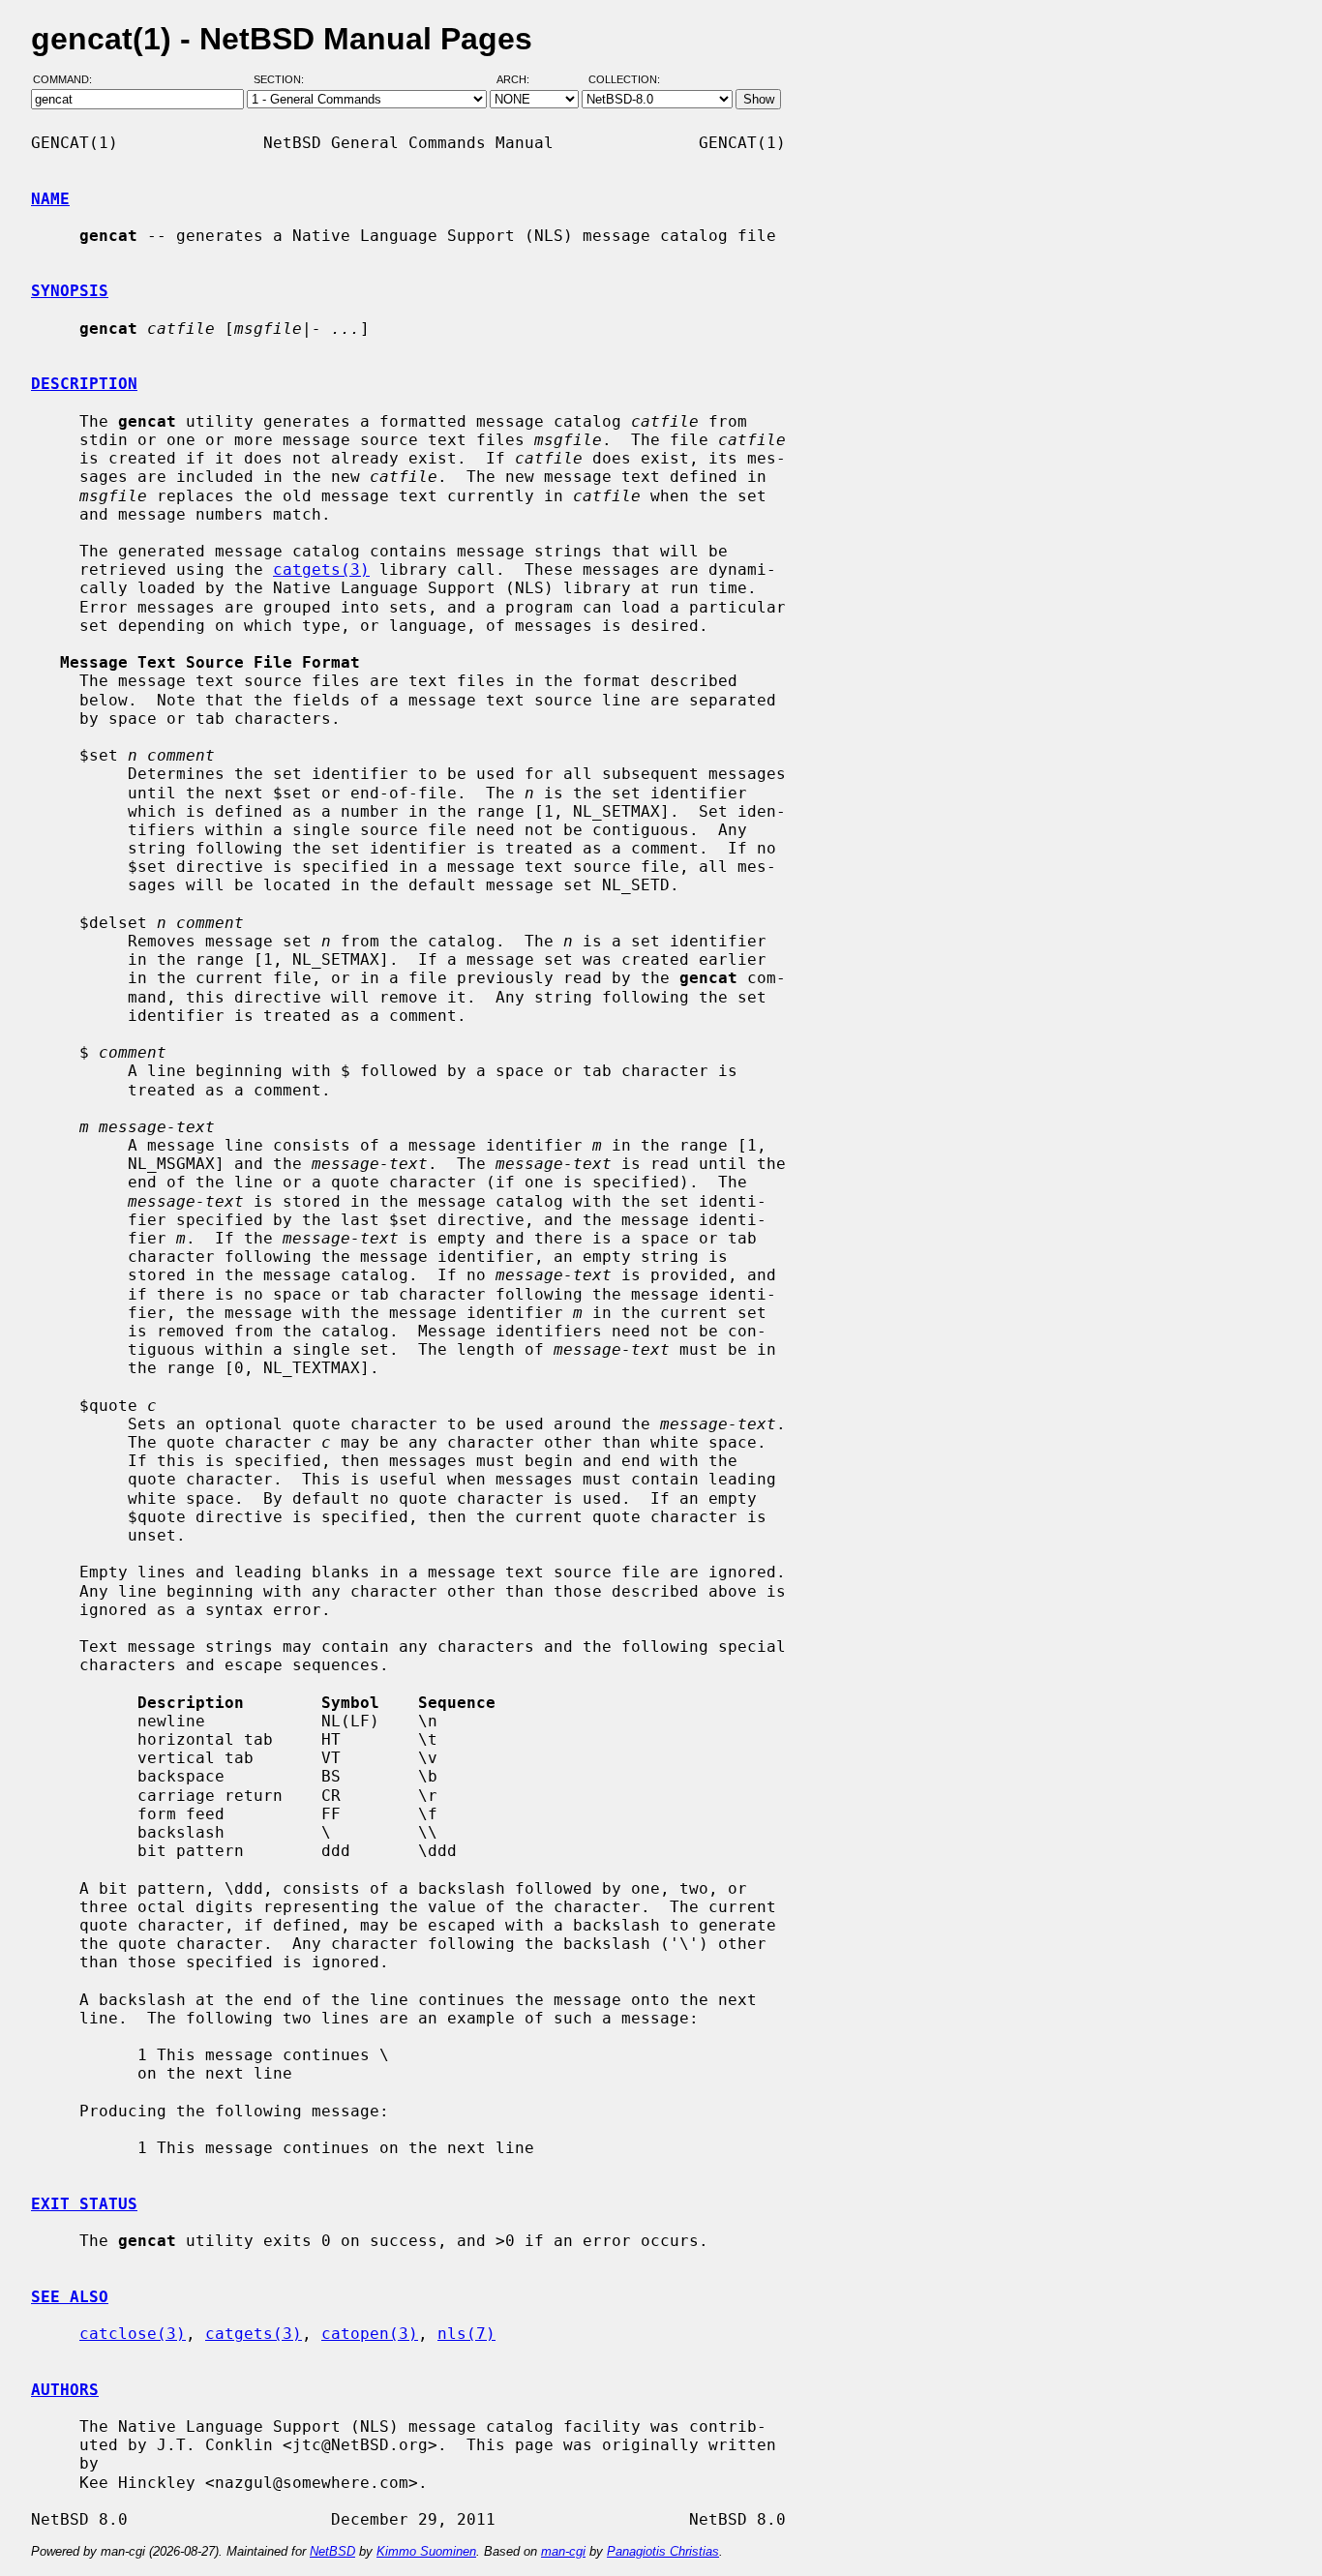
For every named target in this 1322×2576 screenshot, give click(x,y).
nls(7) (466, 2334)
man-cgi (563, 2551)
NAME (50, 199)
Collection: (624, 80)
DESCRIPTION (84, 384)
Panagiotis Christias (663, 2551)
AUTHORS (65, 2390)
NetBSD (332, 2551)
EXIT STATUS (84, 2204)
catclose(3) (133, 2334)
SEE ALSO (70, 2297)
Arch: (522, 80)
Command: (68, 80)
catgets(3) (321, 569)
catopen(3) (370, 2334)
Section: (283, 80)
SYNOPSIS (70, 291)
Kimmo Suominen (426, 2551)
